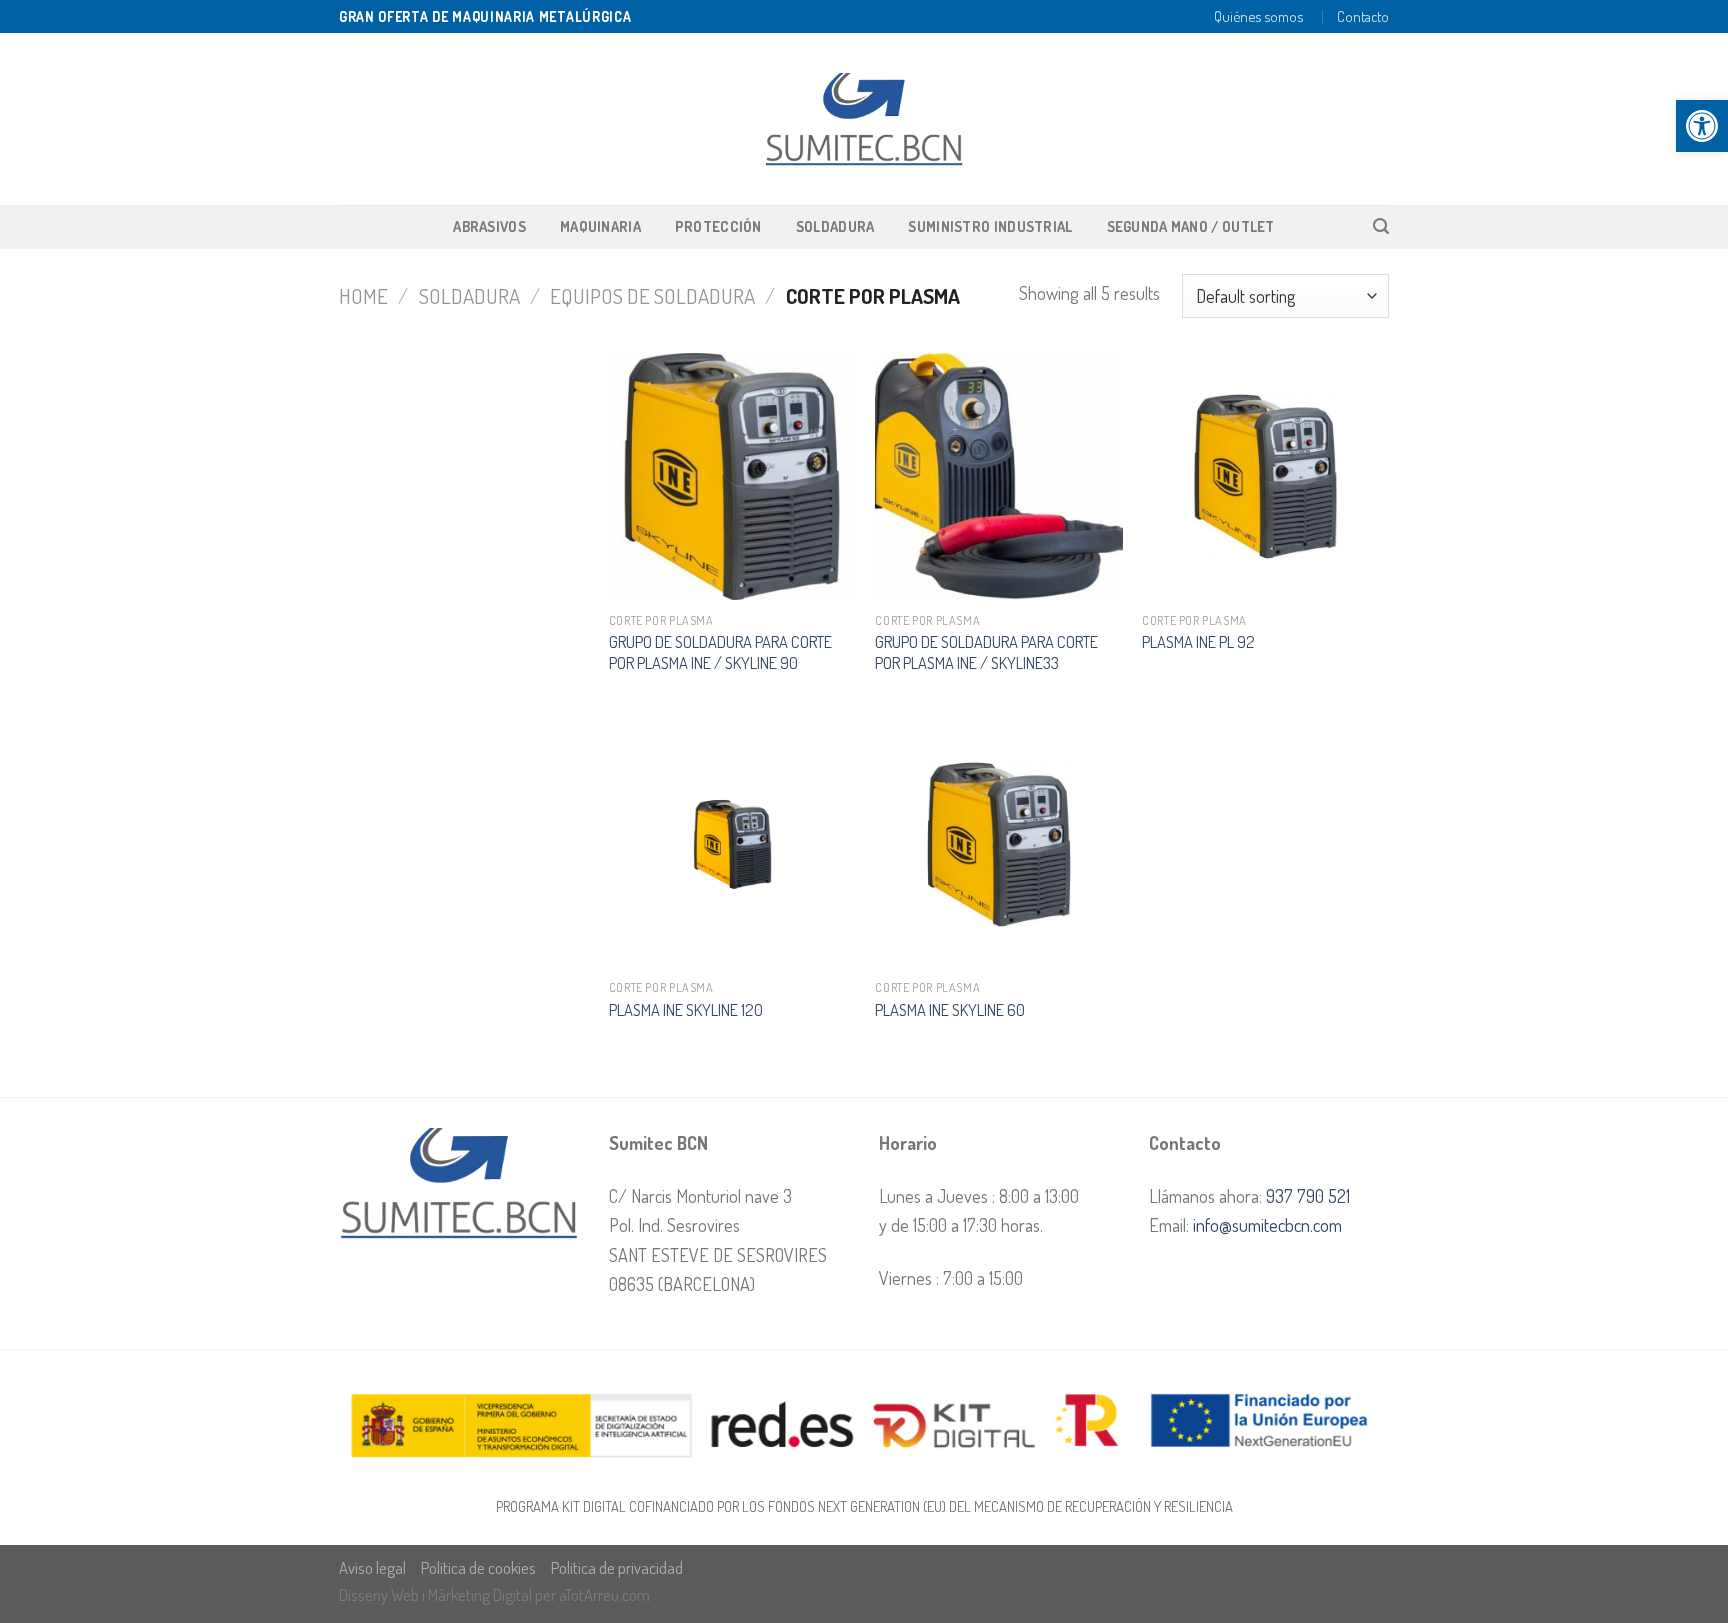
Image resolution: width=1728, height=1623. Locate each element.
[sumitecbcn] (864, 119)
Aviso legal (372, 1567)
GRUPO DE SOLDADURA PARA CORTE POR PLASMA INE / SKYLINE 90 (720, 652)
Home (363, 295)
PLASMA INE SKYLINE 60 (950, 1009)
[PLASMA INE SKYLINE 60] (998, 844)
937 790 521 (1308, 1195)
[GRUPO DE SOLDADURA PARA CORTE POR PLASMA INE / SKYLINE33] (998, 476)
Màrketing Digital (480, 1594)
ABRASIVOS (489, 226)
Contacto (1363, 16)
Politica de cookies (478, 1567)
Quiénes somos (1258, 16)
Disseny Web (380, 1594)
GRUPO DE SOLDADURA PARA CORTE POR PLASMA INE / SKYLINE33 (986, 652)
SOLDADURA (835, 226)
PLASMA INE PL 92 (1198, 641)
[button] (1702, 126)
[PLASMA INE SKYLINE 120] (732, 844)
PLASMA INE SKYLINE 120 (686, 1009)
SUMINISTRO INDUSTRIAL (990, 226)
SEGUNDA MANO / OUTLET (1191, 226)
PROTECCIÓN (718, 226)
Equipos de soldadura (652, 295)
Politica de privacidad (617, 1567)
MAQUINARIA (600, 226)
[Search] (1381, 226)
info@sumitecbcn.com (1267, 1224)
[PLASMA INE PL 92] (1265, 476)
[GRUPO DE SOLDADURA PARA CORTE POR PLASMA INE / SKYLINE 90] (732, 476)
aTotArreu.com (604, 1594)
